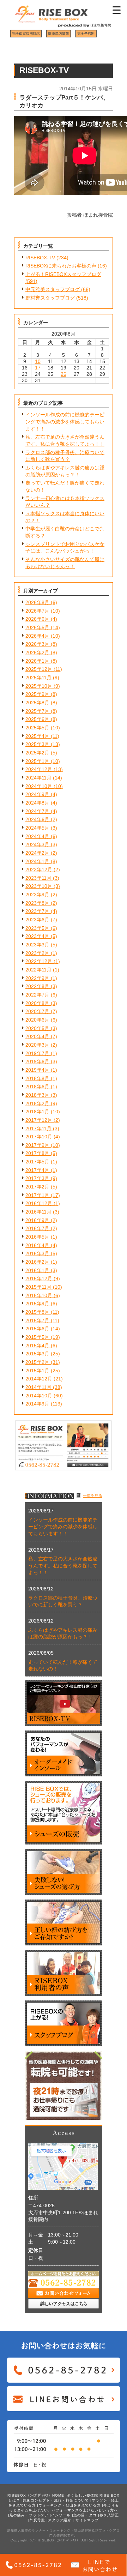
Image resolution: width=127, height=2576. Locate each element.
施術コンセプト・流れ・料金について (56, 2500)
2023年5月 (37, 928)
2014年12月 (39, 1379)
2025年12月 (39, 669)
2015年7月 (37, 1320)
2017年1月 (37, 1195)
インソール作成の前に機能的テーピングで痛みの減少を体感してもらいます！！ (65, 422)
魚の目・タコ (85, 2515)
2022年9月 (37, 978)
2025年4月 (37, 736)
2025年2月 (37, 753)
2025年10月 (39, 686)
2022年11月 (38, 970)
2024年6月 (37, 819)
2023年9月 (37, 895)
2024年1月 (37, 861)
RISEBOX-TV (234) (47, 258)
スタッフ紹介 (60, 2520)
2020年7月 (37, 1011)
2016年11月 (38, 1212)
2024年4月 (37, 836)
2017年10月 (39, 1137)
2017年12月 (39, 1120)
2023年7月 (37, 911)
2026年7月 (37, 611)
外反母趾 (37, 2520)
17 (38, 368)
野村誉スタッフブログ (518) (57, 298)
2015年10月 (39, 1295)
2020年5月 (37, 1028)
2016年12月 (39, 1203)
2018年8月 (37, 1078)
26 (64, 374)
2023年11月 (38, 878)
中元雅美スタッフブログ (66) (58, 289)
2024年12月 (39, 769)
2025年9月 (37, 694)
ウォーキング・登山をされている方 (69, 2505)
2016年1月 (37, 1270)
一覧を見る (93, 1495)
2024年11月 (38, 778)
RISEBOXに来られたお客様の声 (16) (66, 266)
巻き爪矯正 (109, 2515)
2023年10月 (39, 886)
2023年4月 (37, 936)
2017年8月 (37, 1153)
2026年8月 (37, 602)
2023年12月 (39, 869)
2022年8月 (37, 986)
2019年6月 (37, 1061)
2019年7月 (37, 1053)
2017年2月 (37, 1187)
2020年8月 (37, 1003)
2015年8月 (37, 1312)
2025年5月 (37, 728)
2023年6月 (37, 920)
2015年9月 (37, 1304)
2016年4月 (37, 1245)
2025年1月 (37, 761)
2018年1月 (37, 1112)
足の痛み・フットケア (29, 2515)
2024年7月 (37, 811)
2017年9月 (37, 1145)
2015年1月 (37, 1371)
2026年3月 (37, 644)
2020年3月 (37, 1045)
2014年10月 (39, 1396)
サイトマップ (87, 2520)
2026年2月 (37, 652)
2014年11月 (38, 1387)
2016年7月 (37, 1228)
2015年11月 (38, 1287)
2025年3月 (37, 744)
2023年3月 (37, 945)
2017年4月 (37, 1170)
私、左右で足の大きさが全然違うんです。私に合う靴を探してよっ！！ (63, 1566)
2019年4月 (37, 1070)
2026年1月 (37, 661)
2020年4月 (37, 1036)
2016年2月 (37, 1262)
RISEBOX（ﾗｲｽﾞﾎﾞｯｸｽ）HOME (36, 2495)
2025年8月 (37, 703)
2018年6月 (37, 1087)
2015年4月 (37, 1346)
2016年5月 (37, 1237)
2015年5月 (37, 1337)
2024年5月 (37, 828)
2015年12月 (39, 1278)
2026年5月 (37, 627)
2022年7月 (37, 995)
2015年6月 (37, 1329)
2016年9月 (37, 1220)
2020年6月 (37, 1020)
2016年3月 (37, 1253)
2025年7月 (37, 711)
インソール (61, 2515)
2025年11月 (38, 678)
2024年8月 (37, 803)
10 (38, 361)
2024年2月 (37, 853)
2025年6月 (37, 719)
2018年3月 (37, 1095)
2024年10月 (39, 786)
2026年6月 (37, 619)
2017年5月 (37, 1162)
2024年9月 (37, 794)
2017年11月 (38, 1128)
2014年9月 (37, 1404)
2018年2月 (37, 1103)
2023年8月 (37, 903)
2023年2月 (37, 953)
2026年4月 (37, 636)
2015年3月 (37, 1354)
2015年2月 (37, 1362)
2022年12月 (39, 961)
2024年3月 (37, 844)
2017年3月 (37, 1178)
